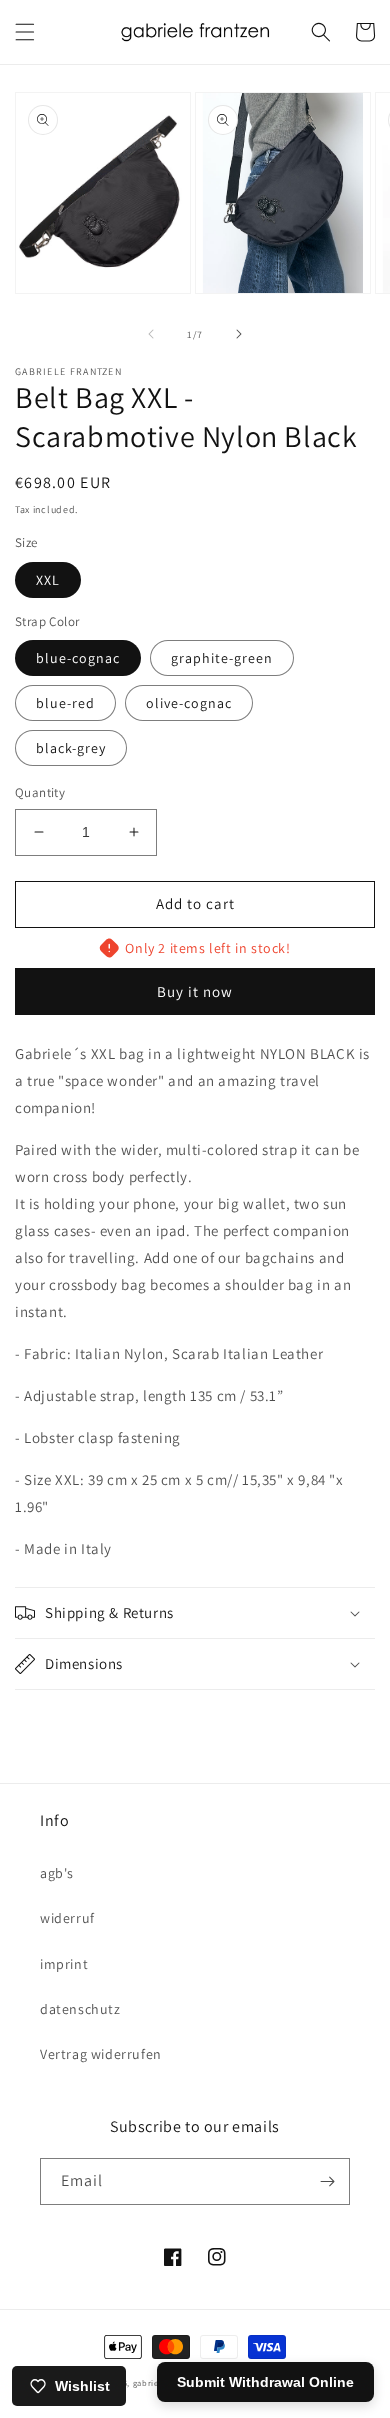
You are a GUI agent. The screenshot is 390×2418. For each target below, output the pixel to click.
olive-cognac (189, 703)
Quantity (40, 792)
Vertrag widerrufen (101, 2054)
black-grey (71, 748)
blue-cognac (78, 658)
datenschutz (80, 2009)
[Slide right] (239, 334)
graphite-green (222, 658)
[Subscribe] (327, 2181)
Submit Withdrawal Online (265, 2382)
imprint (64, 1964)
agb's (57, 1873)
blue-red (65, 703)
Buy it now (195, 991)
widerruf (67, 1918)
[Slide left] (151, 334)
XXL (48, 580)
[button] (25, 32)
